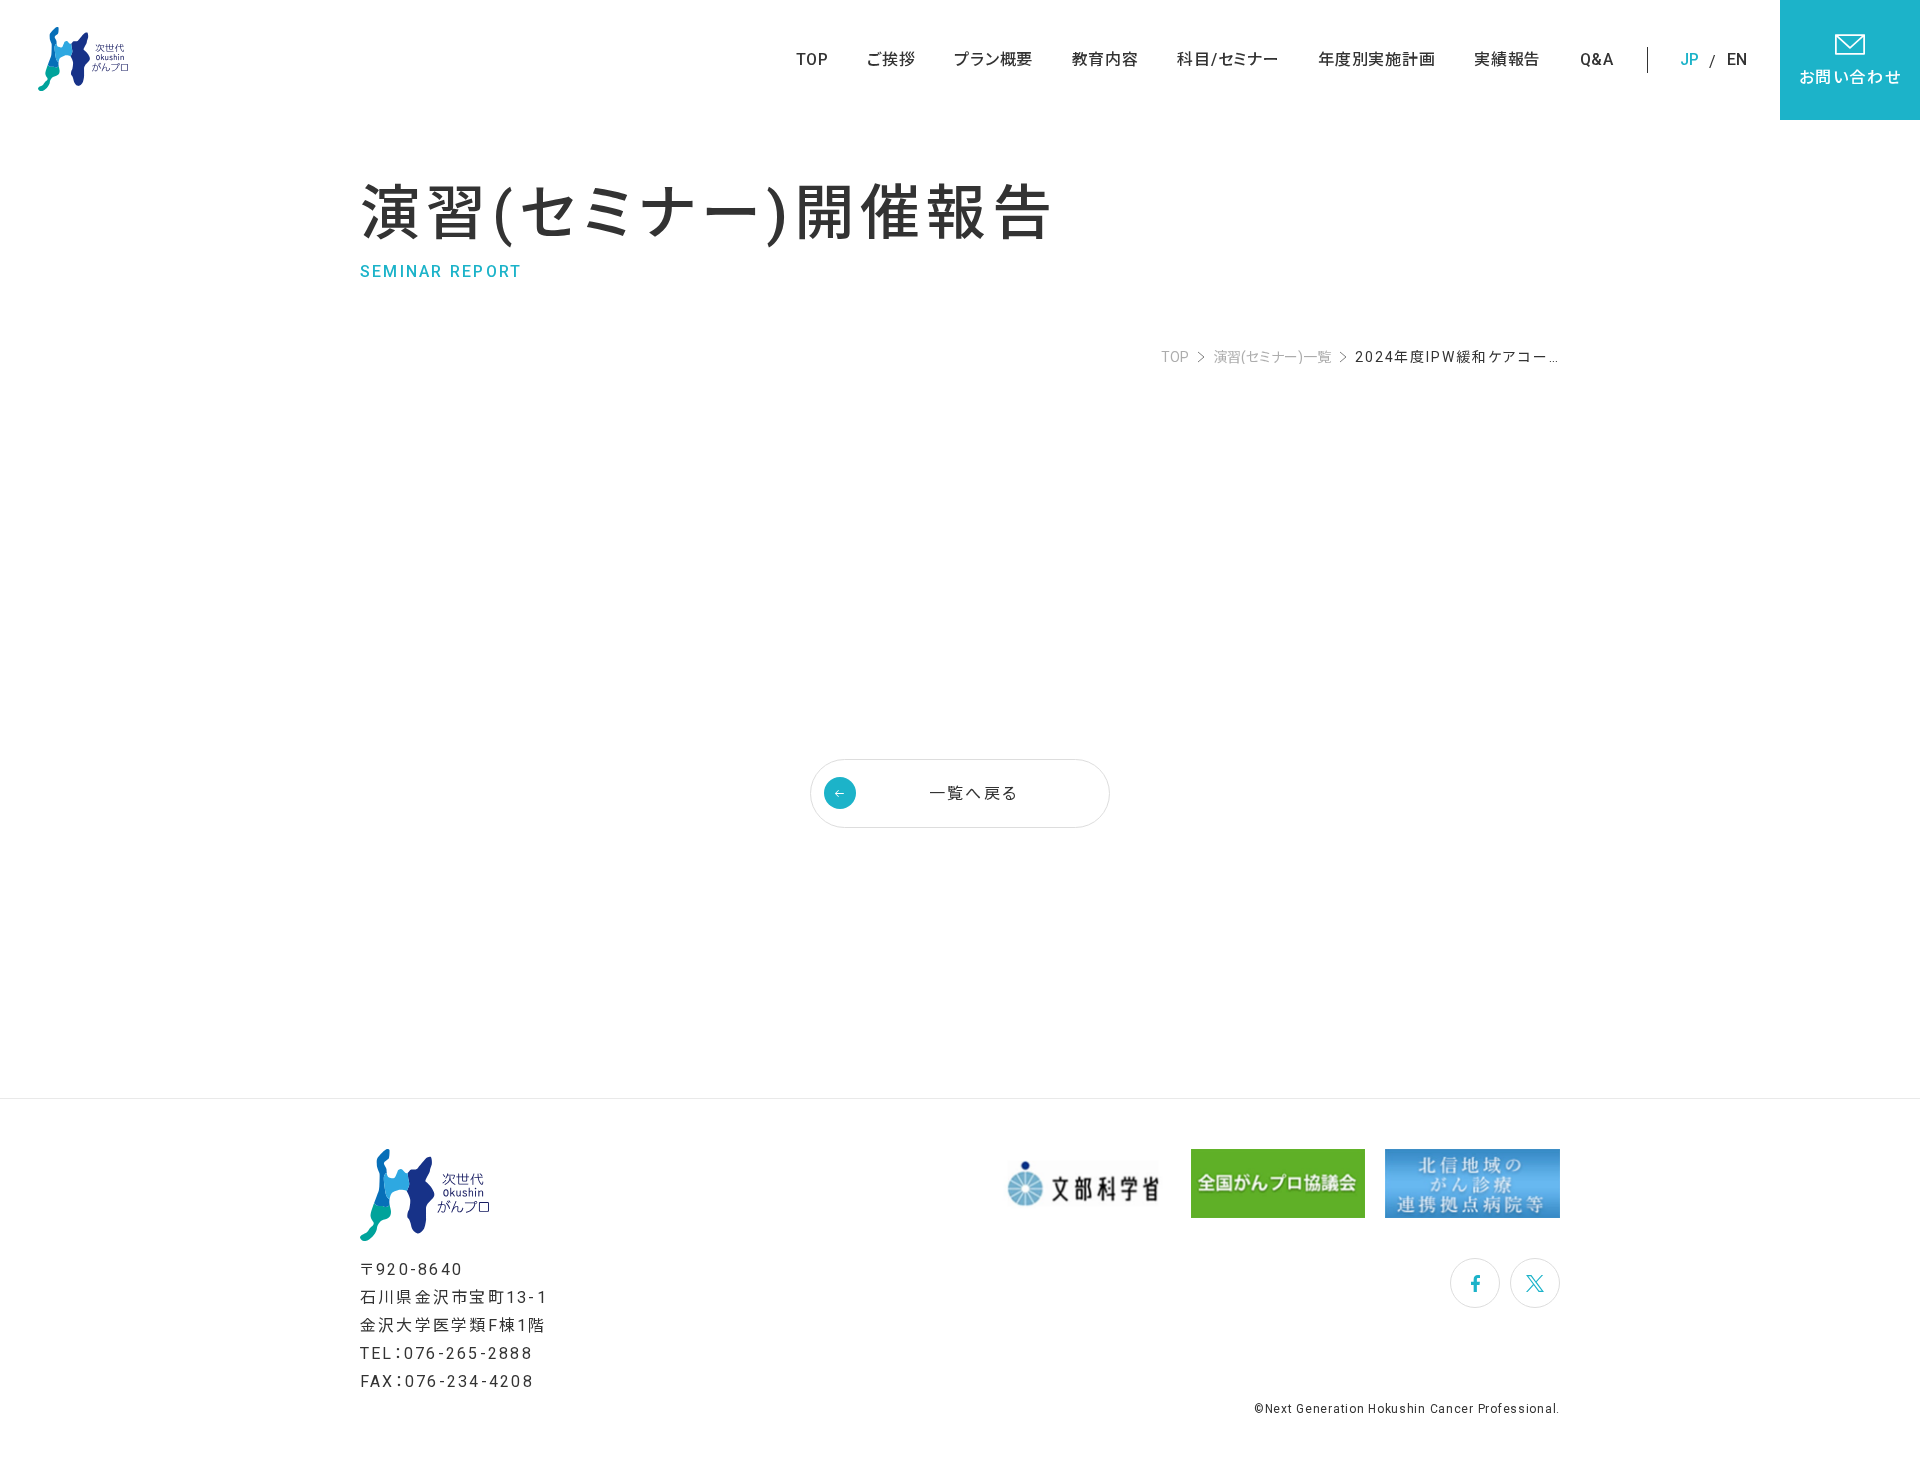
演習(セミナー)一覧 (1272, 357)
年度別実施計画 (1377, 59)
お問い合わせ (1850, 77)
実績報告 (1507, 59)
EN (1737, 59)
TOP (812, 59)
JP (1689, 59)
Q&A (1597, 59)
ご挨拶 (891, 59)
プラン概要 (993, 59)
